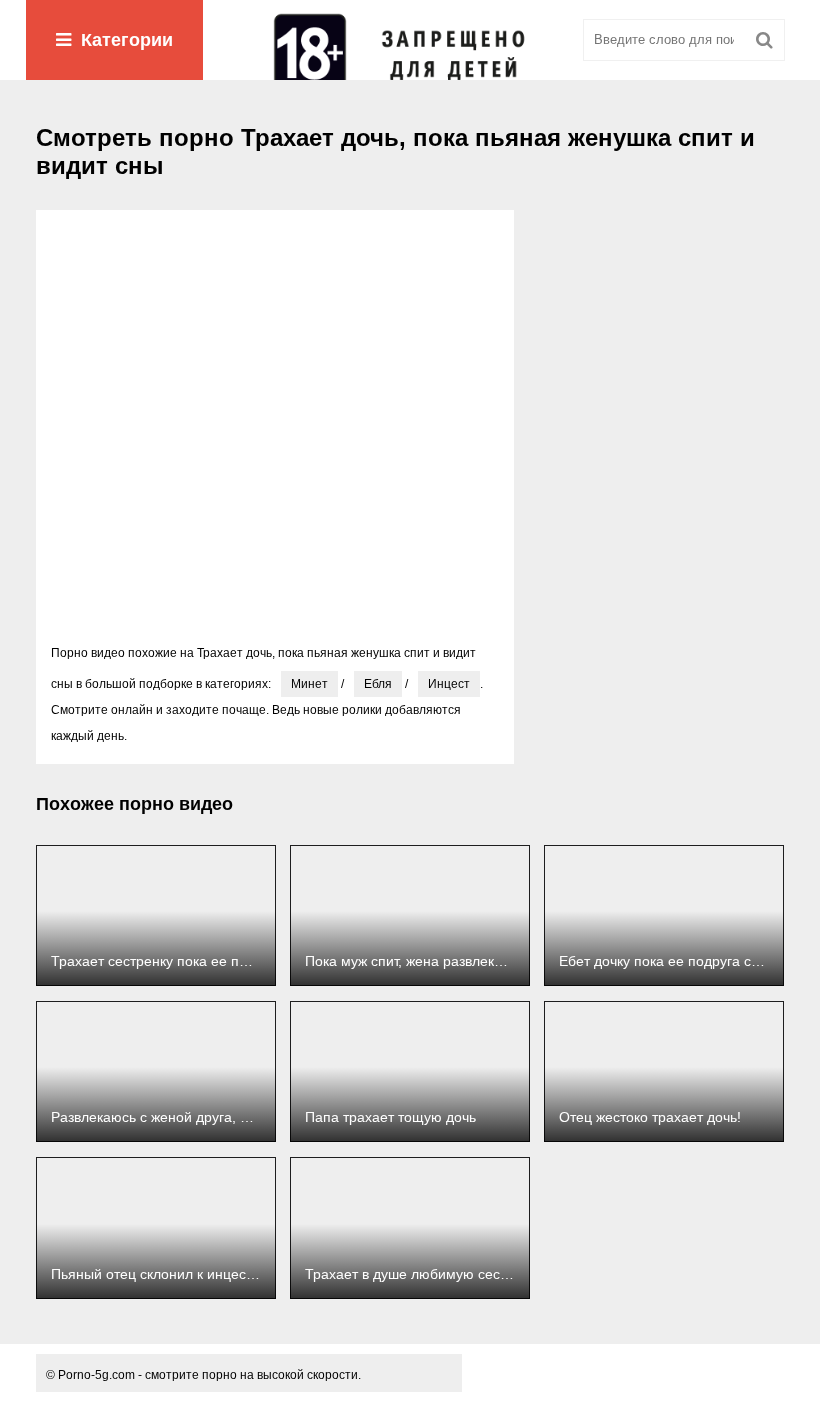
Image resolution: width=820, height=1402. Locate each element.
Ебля (378, 684)
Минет (309, 684)
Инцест (449, 684)
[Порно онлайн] (410, 40)
